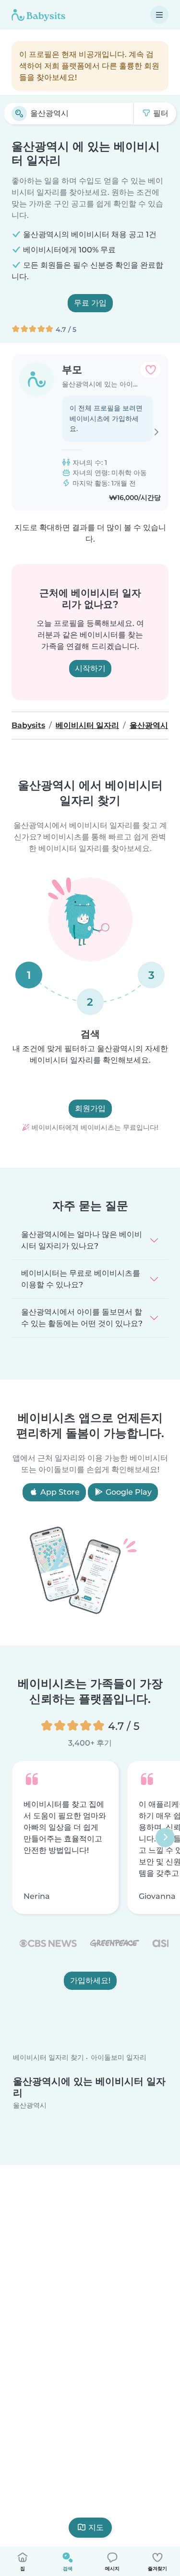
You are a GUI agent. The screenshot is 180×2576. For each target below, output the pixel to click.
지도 (96, 2527)
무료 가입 (90, 303)
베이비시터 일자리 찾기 (48, 2058)
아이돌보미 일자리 (119, 2058)
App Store (59, 1492)
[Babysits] (38, 15)
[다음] (165, 1837)
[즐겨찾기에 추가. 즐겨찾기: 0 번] (151, 370)
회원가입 (90, 1108)
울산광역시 (30, 2105)
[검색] (19, 113)
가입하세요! (90, 1980)
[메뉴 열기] (159, 15)
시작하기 (90, 668)
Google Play (128, 1492)
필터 (160, 113)
